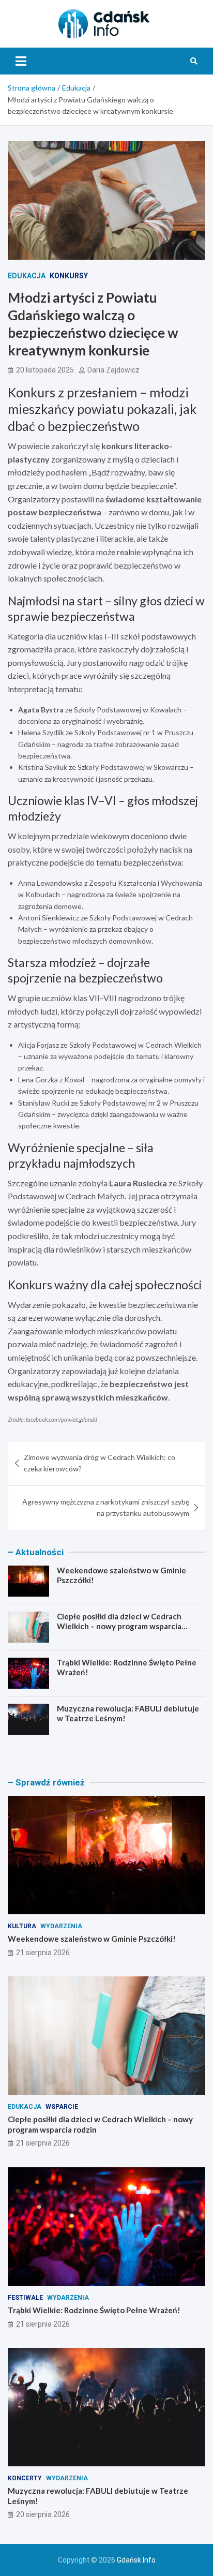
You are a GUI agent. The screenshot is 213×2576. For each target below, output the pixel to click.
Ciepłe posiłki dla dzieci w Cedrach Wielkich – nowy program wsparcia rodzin (119, 1626)
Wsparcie (62, 2107)
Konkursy (69, 276)
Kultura (22, 1926)
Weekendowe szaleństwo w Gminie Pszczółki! (92, 1939)
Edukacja (27, 276)
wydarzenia (61, 1926)
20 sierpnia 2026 (43, 2514)
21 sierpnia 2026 (43, 1953)
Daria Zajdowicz (113, 370)
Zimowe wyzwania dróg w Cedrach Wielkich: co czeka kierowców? (100, 1463)
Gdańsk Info (136, 2560)
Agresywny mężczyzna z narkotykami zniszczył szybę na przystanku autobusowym (106, 1507)
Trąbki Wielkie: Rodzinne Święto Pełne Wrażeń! (94, 2310)
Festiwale (25, 2298)
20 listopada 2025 (45, 370)
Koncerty (25, 2478)
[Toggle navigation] (21, 61)
